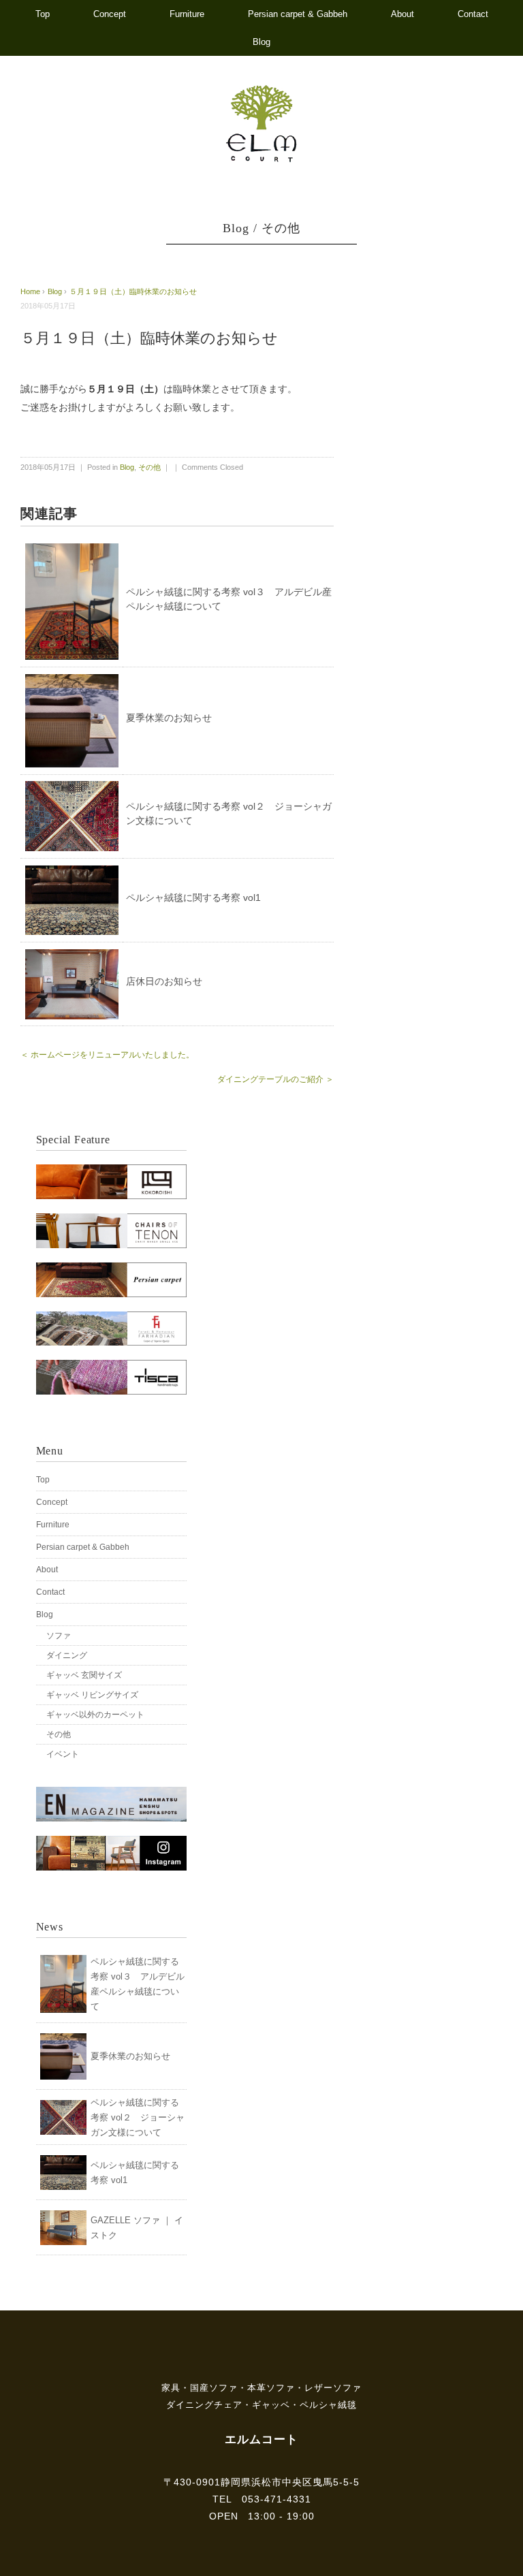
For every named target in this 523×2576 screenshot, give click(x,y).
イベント (63, 1754)
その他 (281, 228)
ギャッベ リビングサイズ (92, 1695)
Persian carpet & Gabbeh (298, 14)
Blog (261, 42)
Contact (473, 14)
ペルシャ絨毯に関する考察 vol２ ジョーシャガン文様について (138, 2117)
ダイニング (67, 1655)
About (402, 14)
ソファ (59, 1636)
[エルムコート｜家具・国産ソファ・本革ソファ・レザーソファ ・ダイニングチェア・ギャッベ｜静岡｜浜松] (262, 91)
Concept (110, 14)
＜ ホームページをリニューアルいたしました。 (107, 1055)
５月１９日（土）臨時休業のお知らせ (133, 291)
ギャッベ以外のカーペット (95, 1715)
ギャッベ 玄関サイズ (84, 1675)
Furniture (187, 14)
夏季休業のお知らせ (169, 718)
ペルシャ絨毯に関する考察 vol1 (193, 897)
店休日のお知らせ (164, 981)
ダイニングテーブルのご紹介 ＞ (275, 1079)
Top (43, 14)
